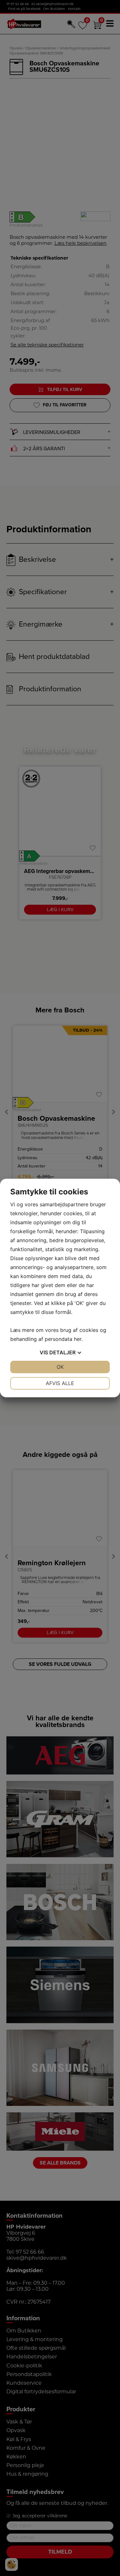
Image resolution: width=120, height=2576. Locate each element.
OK (60, 1367)
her (78, 1339)
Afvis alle (60, 1383)
